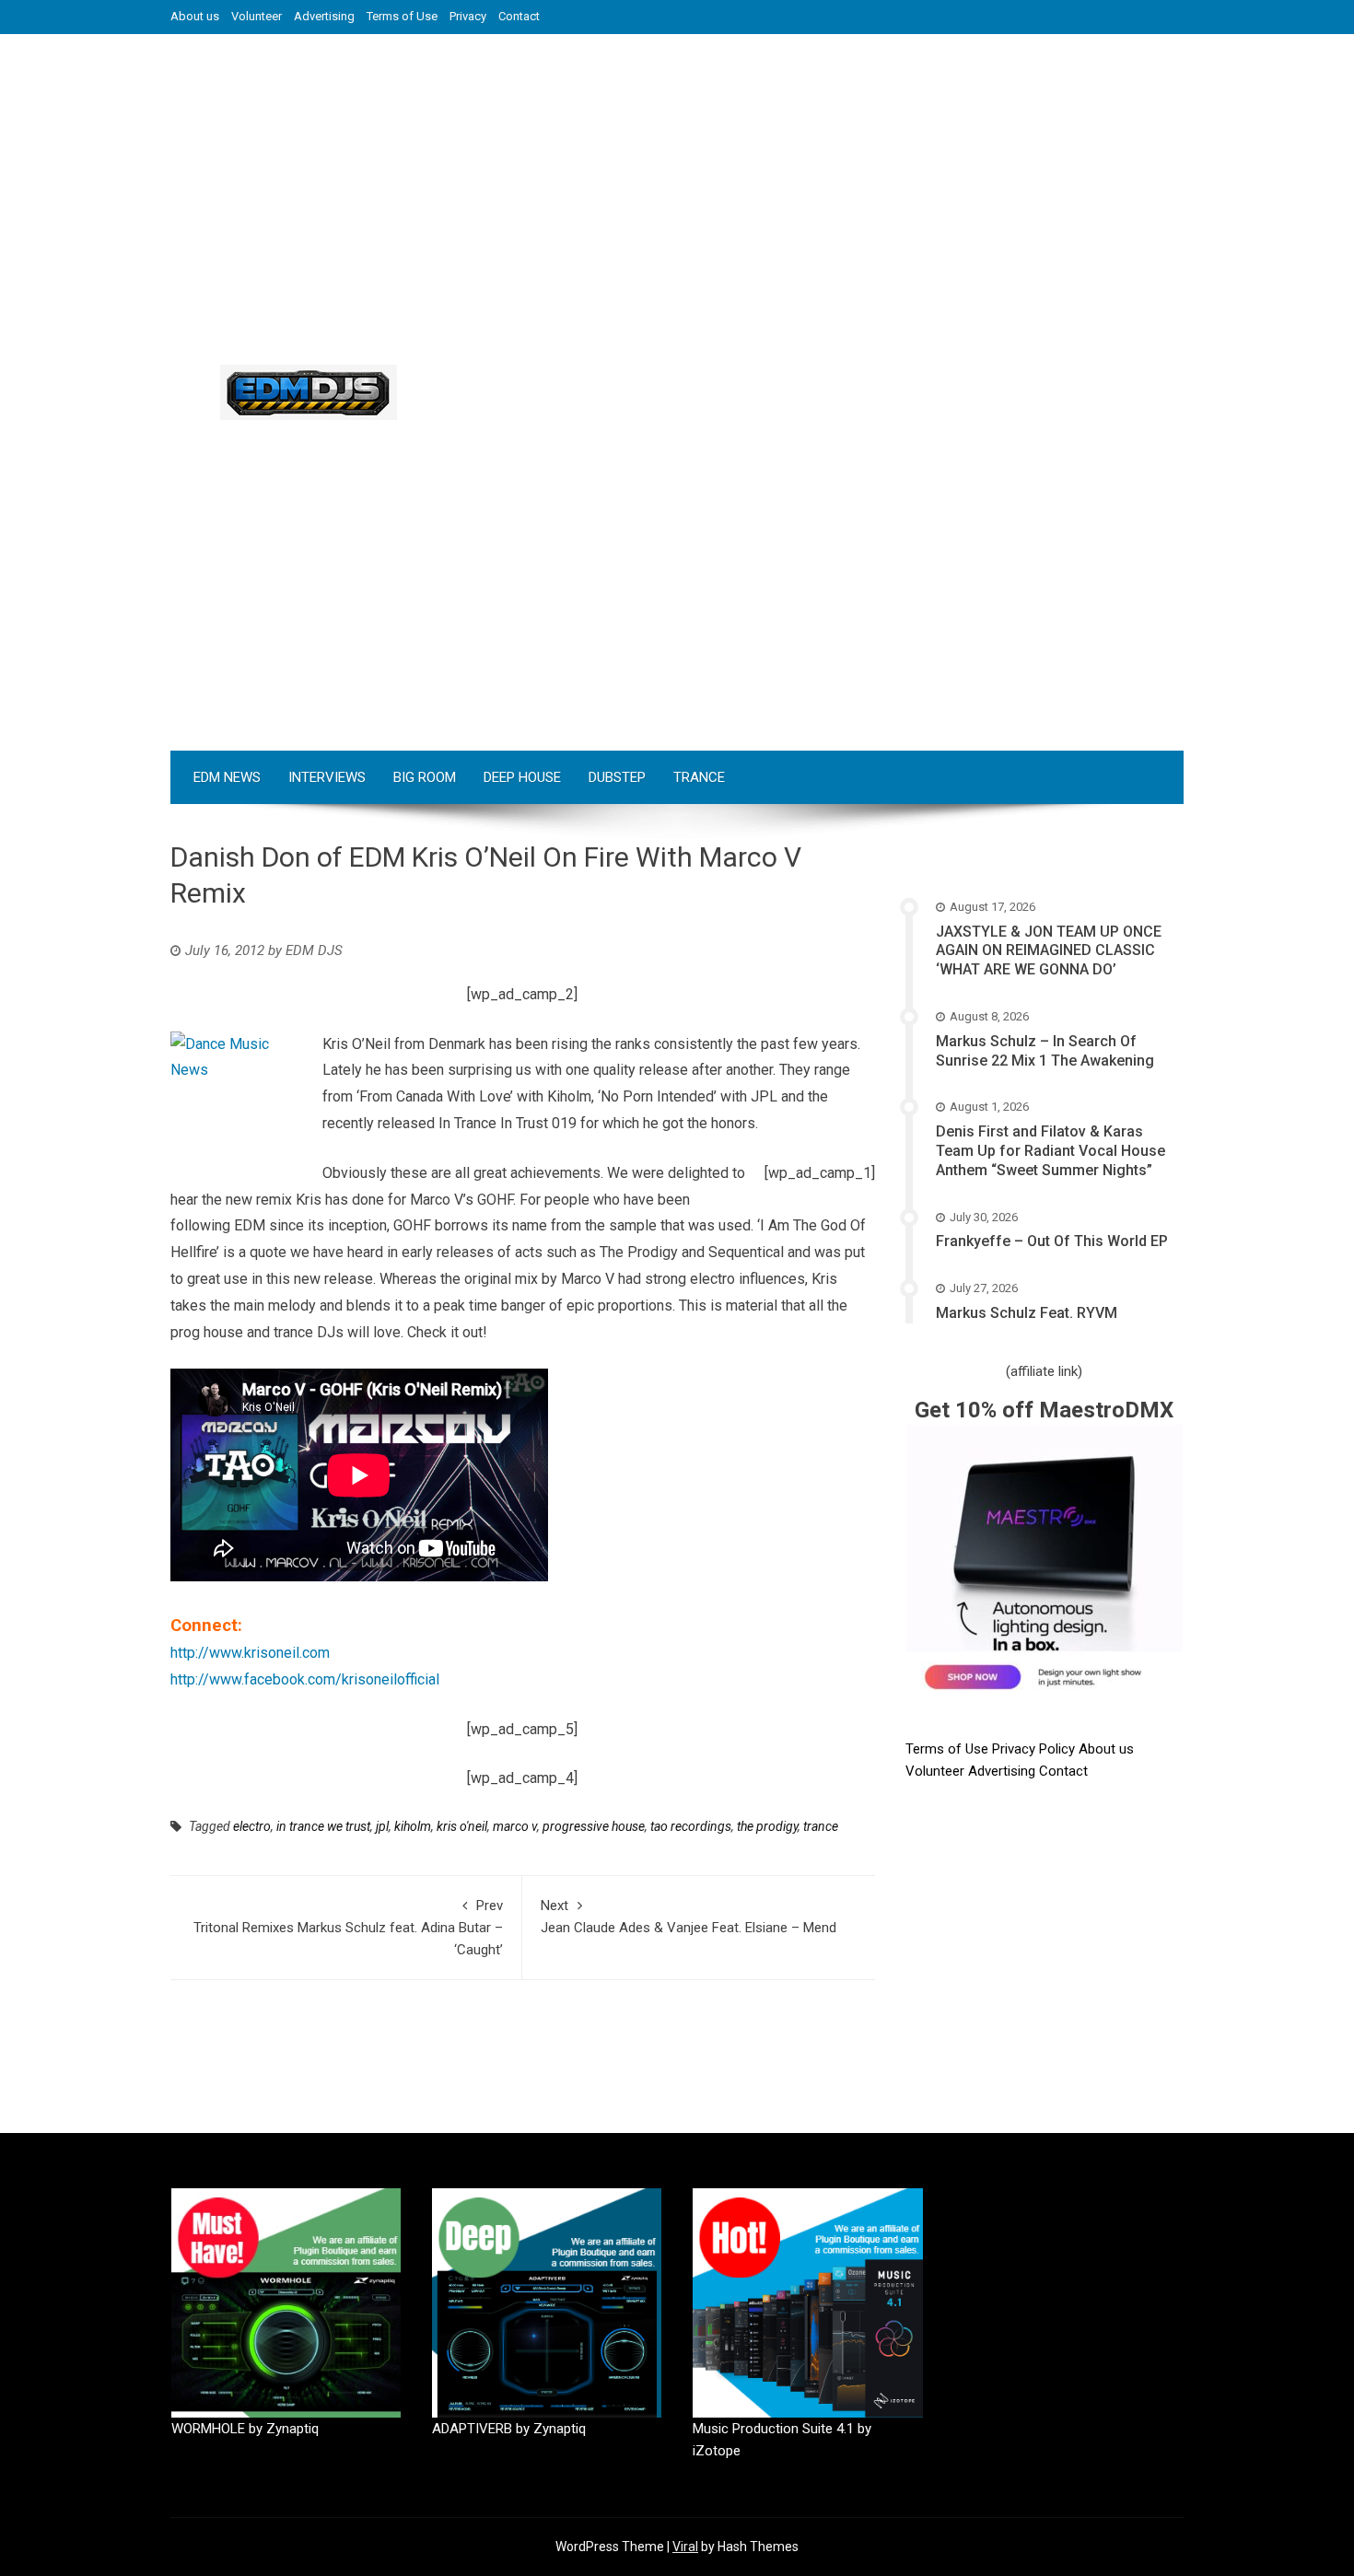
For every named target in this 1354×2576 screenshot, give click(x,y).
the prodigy (767, 1826)
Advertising (324, 16)
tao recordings (691, 1826)
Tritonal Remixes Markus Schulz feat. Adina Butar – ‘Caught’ (348, 1928)
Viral (685, 2547)
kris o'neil (462, 1826)
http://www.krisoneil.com (250, 1653)
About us (195, 16)
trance (821, 1826)
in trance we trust (323, 1826)
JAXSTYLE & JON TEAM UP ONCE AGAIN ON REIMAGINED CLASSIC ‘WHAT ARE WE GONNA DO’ (1049, 951)
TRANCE (699, 777)
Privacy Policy (1035, 1749)
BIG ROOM (425, 777)
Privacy (468, 16)
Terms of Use (402, 16)
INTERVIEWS (327, 777)
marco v (515, 1826)
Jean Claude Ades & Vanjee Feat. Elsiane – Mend (689, 1917)
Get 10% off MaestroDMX (1044, 1410)
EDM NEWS (227, 777)
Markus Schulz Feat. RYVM (1027, 1313)
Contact (519, 16)
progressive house (594, 1826)
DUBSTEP (617, 777)
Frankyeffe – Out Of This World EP (1052, 1241)
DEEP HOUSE (522, 777)
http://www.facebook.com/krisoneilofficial (305, 1679)
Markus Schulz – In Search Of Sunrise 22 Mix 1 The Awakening (1045, 1051)
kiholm (413, 1826)
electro (252, 1826)
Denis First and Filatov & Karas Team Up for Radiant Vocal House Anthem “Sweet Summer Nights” (1051, 1151)
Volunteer (257, 16)
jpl (382, 1826)
